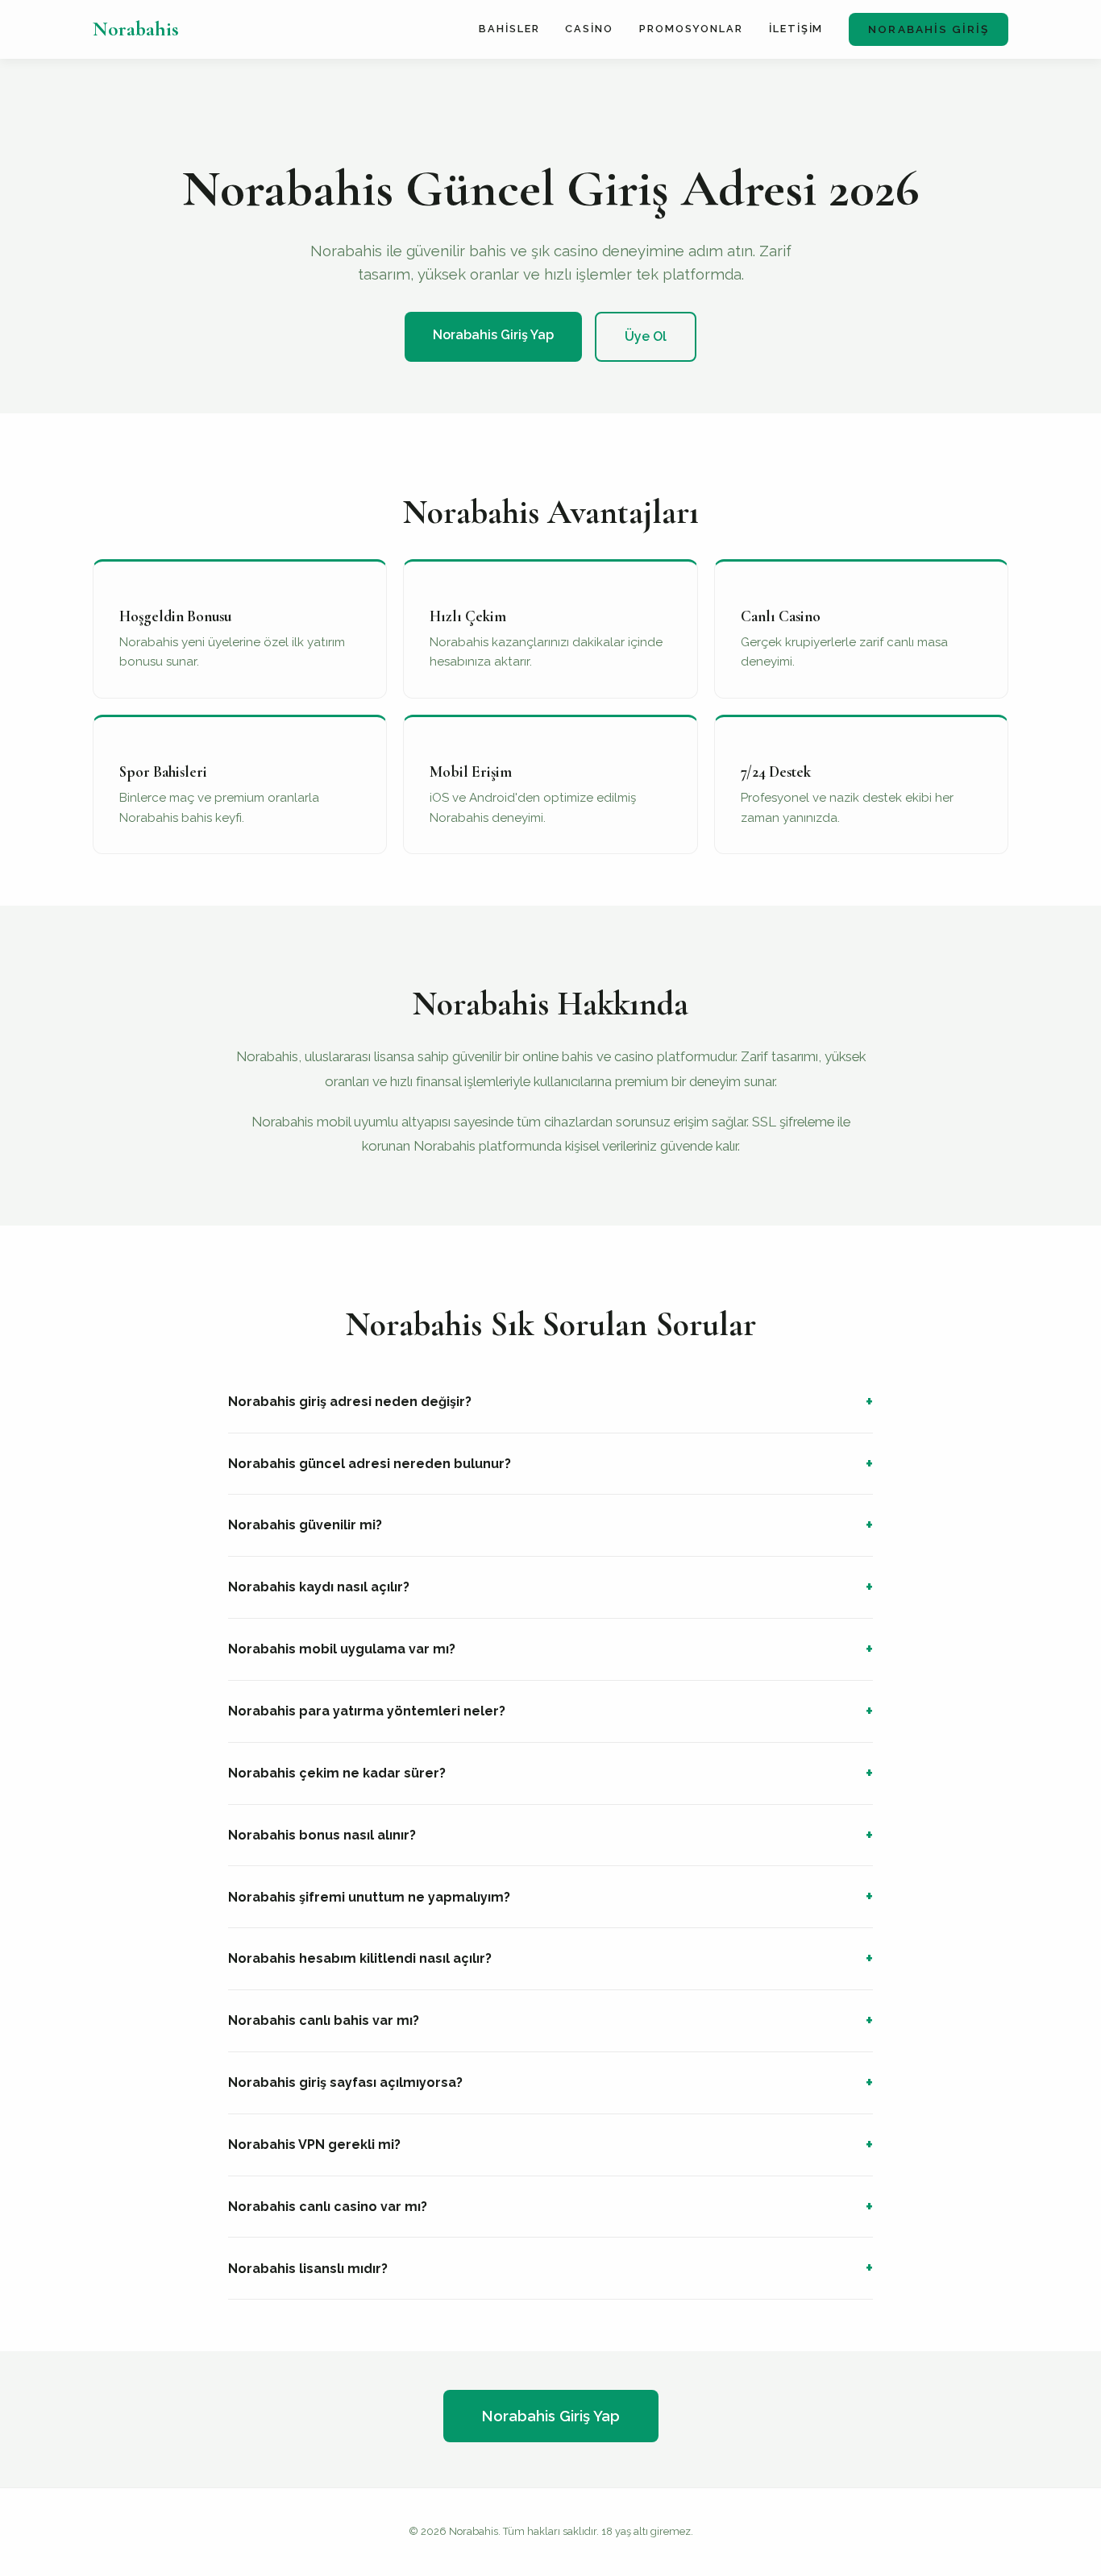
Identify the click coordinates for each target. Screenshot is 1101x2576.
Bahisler (509, 29)
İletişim (796, 29)
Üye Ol (646, 336)
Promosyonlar (691, 29)
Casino (589, 29)
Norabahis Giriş (929, 29)
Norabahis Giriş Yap (493, 335)
